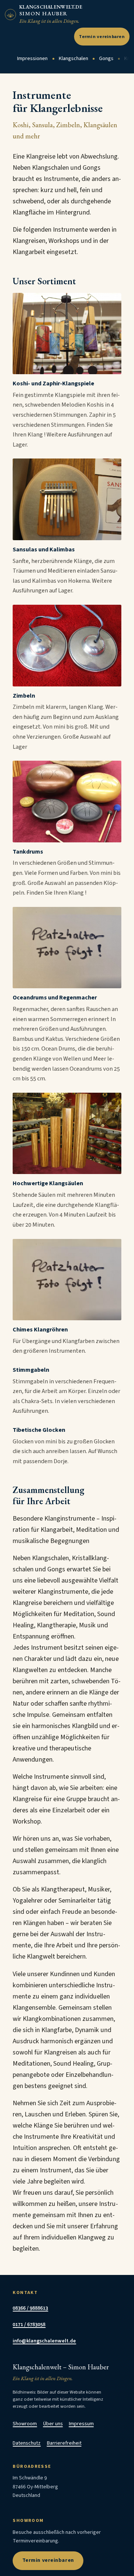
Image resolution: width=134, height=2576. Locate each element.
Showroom (25, 2424)
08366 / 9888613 (30, 2308)
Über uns (53, 2424)
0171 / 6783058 (29, 2325)
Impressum (81, 2424)
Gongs (106, 59)
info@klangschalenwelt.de (44, 2341)
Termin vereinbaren (102, 37)
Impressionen (32, 59)
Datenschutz (27, 2443)
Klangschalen (74, 59)
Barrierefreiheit (64, 2443)
